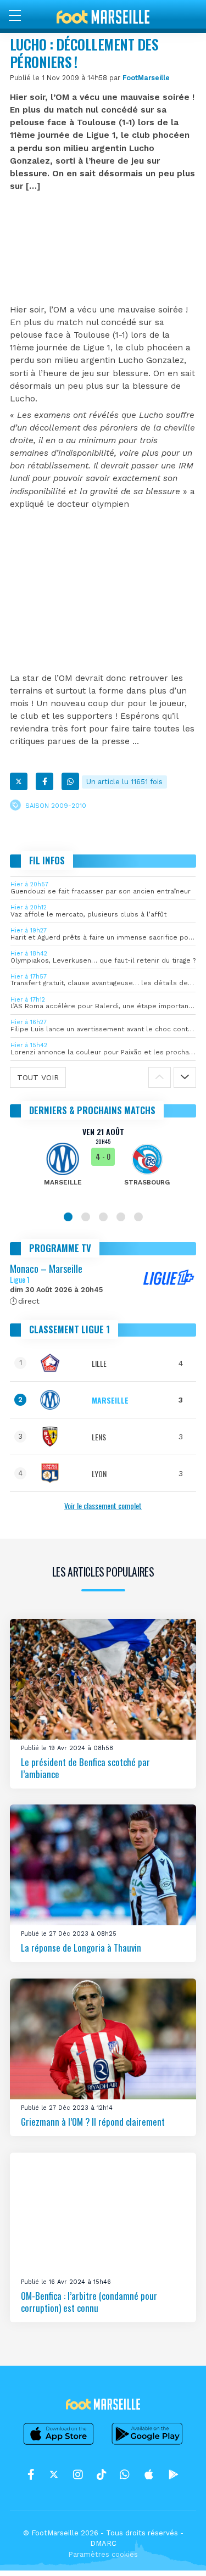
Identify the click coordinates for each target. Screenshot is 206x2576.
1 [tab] (68, 1217)
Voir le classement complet (103, 1505)
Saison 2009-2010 (56, 805)
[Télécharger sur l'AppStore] (59, 2444)
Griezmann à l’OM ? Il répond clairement (93, 2122)
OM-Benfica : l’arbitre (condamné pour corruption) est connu (89, 2302)
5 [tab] (138, 1217)
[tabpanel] (103, 1164)
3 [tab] (103, 1217)
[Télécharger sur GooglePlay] (147, 2444)
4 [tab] (121, 1217)
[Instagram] (78, 2475)
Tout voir (38, 1077)
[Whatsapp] (70, 781)
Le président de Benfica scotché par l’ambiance (85, 1768)
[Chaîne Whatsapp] (125, 2475)
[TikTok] (101, 2475)
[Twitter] (19, 781)
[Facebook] (44, 781)
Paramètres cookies (103, 2554)
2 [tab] (86, 1217)
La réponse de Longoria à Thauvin (81, 1948)
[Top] (176, 2552)
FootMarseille (146, 78)
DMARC (103, 2543)
